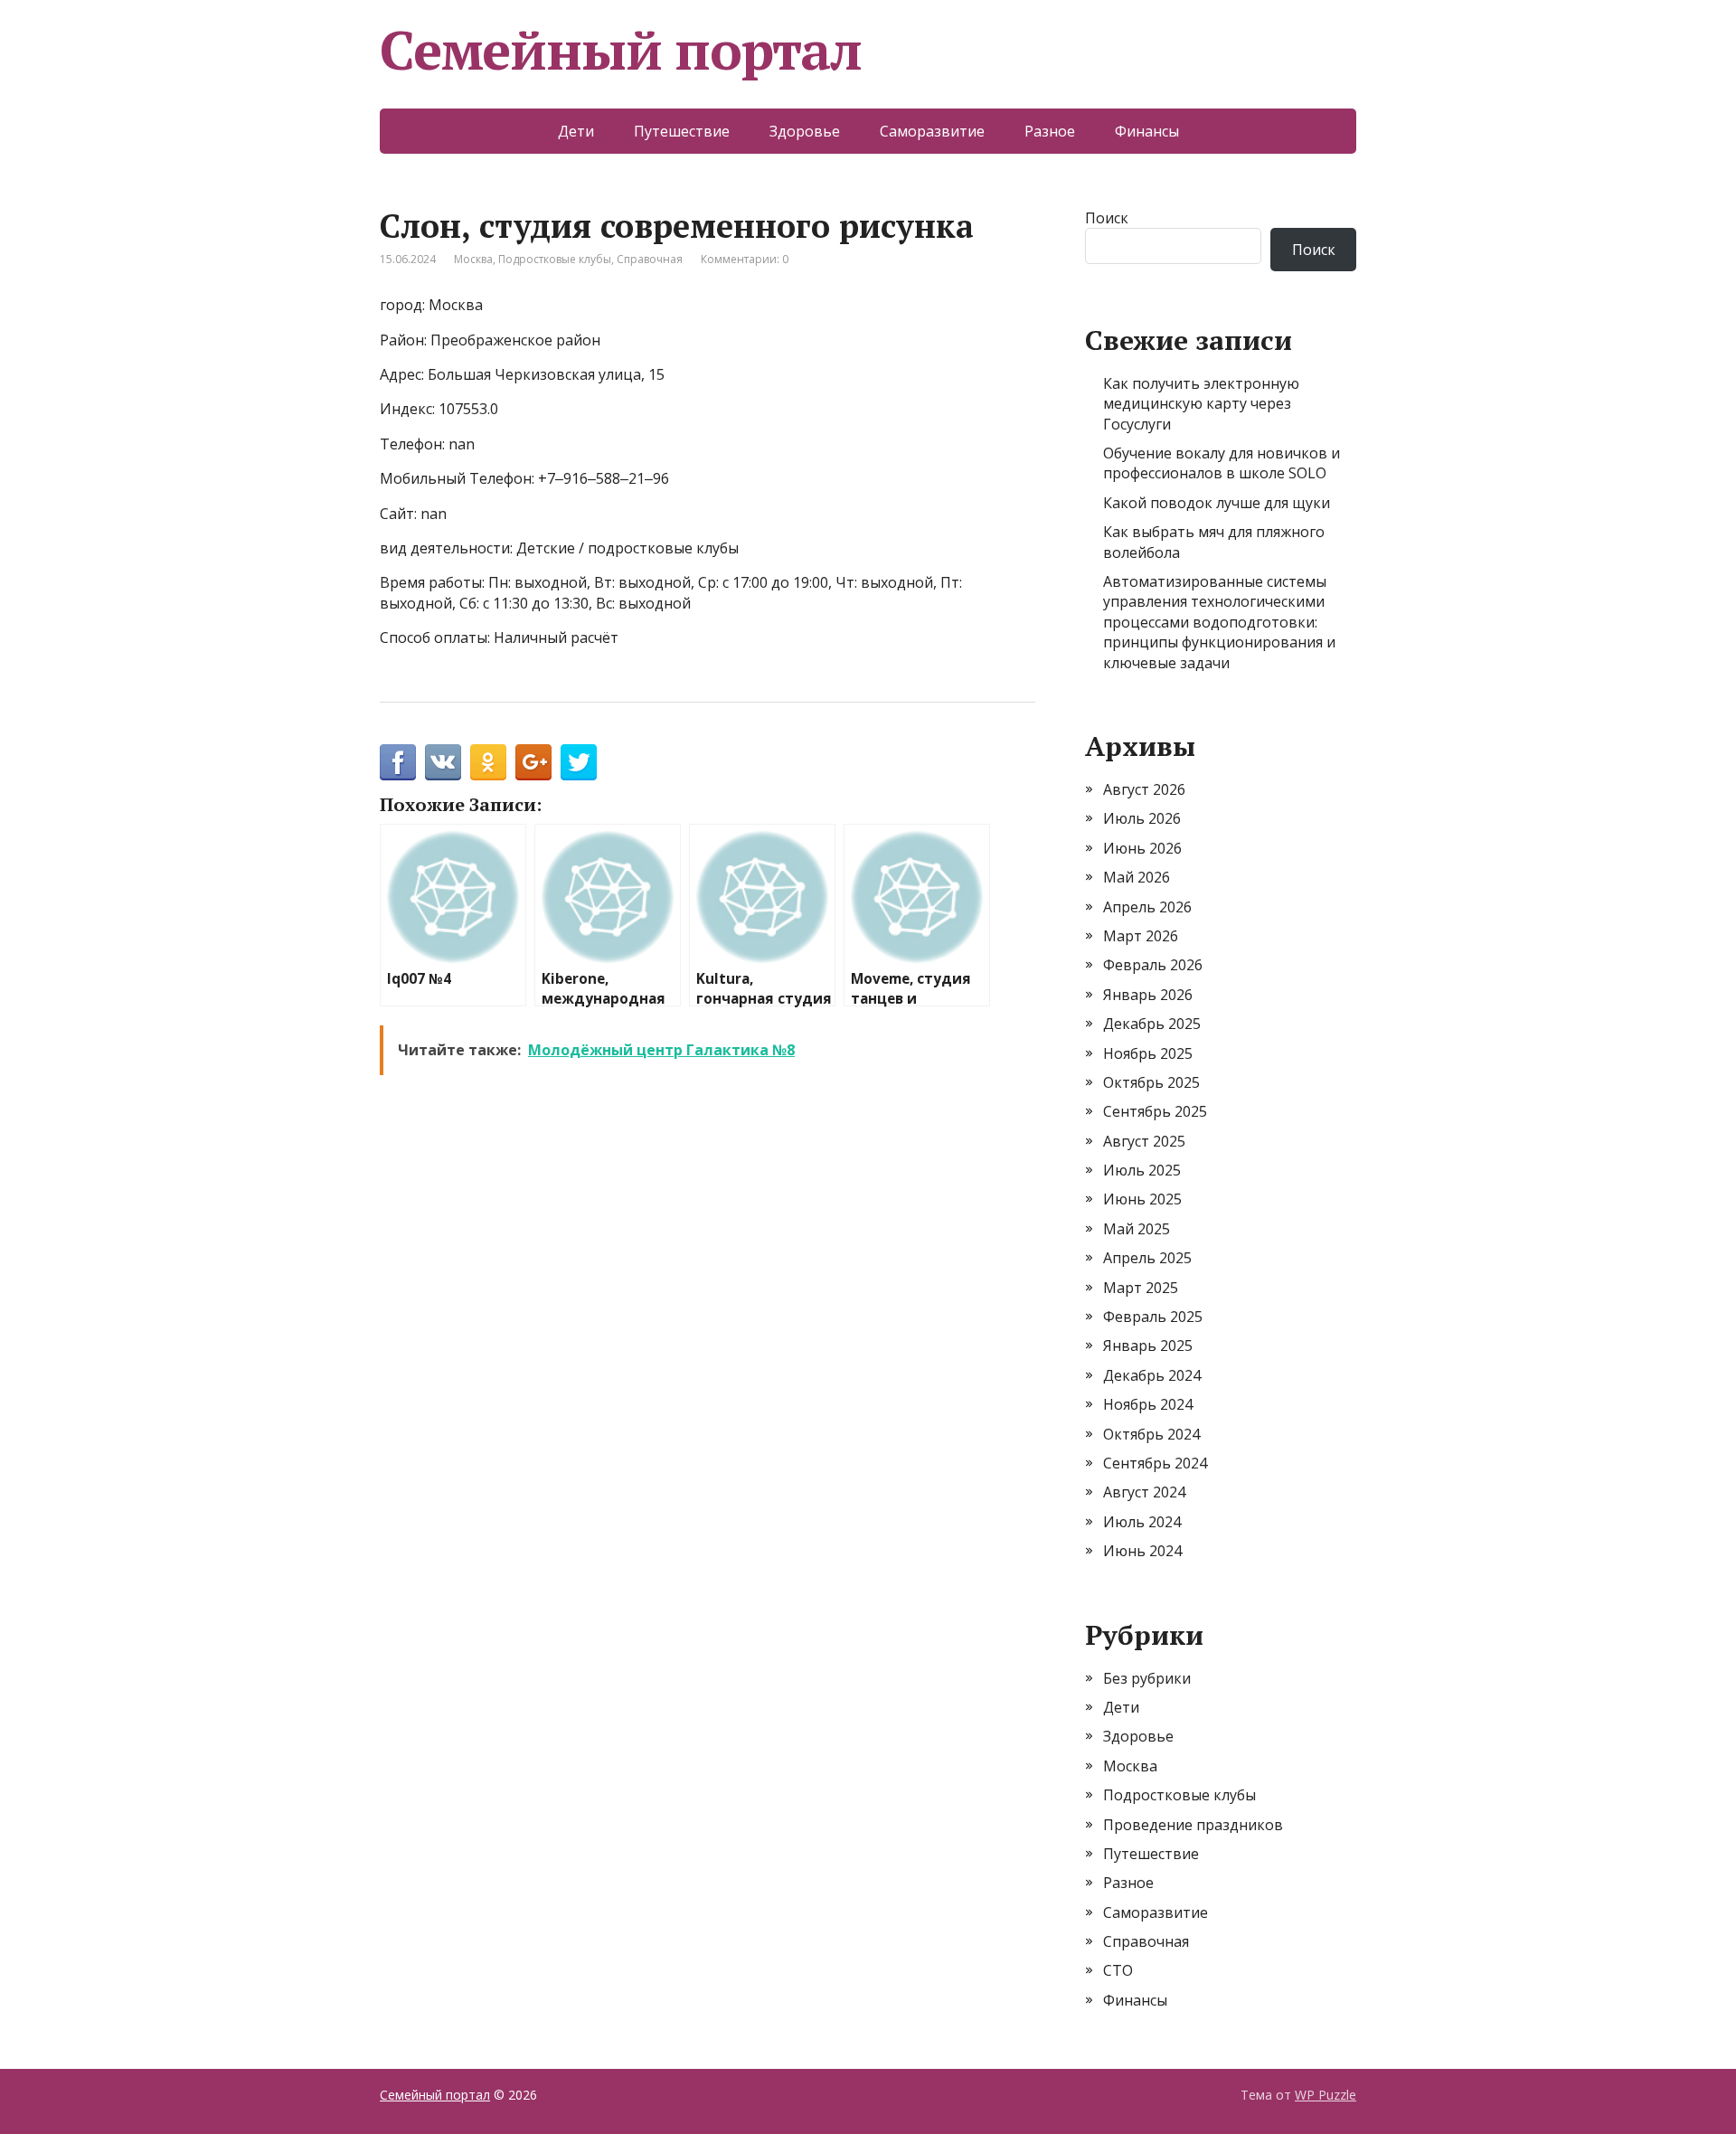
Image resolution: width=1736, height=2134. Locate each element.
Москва (473, 259)
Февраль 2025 (1153, 1317)
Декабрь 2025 (1152, 1024)
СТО (1118, 1970)
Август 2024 (1144, 1492)
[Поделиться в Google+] (533, 762)
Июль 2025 (1142, 1170)
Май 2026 (1137, 877)
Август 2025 (1144, 1141)
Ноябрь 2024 (1148, 1404)
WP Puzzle (1326, 2095)
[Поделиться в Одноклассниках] (488, 762)
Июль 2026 (1142, 818)
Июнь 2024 (1142, 1551)
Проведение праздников (1193, 1825)
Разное (1050, 131)
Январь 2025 (1148, 1346)
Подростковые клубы (555, 259)
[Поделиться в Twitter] (579, 762)
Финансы (1147, 131)
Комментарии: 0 (745, 259)
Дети (576, 131)
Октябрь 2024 (1151, 1434)
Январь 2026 (1148, 995)
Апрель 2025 (1147, 1258)
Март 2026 (1141, 936)
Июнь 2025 (1142, 1199)
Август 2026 (1144, 789)
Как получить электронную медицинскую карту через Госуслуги (1201, 404)
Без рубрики (1147, 1678)
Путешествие (682, 131)
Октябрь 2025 (1151, 1082)
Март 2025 (1141, 1288)
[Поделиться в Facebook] (398, 762)
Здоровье (805, 131)
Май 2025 (1137, 1229)
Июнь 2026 (1142, 848)
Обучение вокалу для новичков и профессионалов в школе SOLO (1222, 463)
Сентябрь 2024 (1155, 1463)
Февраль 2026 (1153, 965)
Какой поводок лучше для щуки (1217, 503)
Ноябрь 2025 (1148, 1053)
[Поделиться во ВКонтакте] (443, 762)
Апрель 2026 (1147, 907)
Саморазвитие (932, 131)
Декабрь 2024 (1152, 1375)
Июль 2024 (1142, 1522)
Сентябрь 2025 (1155, 1111)
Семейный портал (621, 50)
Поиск (1107, 218)
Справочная (650, 259)
